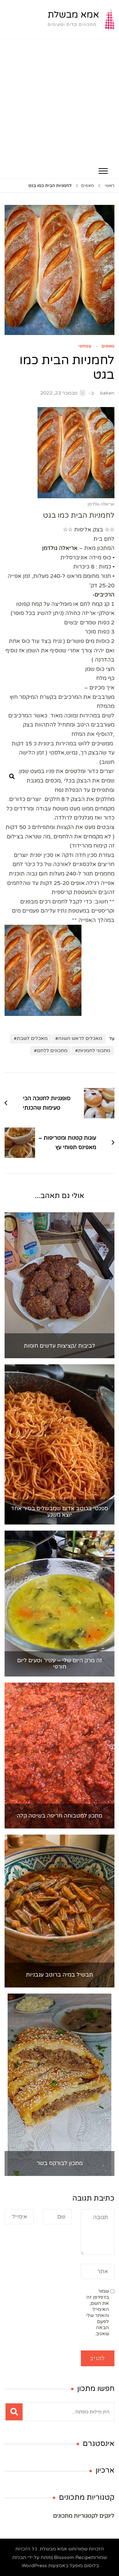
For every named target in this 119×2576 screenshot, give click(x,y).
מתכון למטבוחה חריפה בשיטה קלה (60, 1816)
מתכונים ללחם (52, 1051)
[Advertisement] (60, 101)
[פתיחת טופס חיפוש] (12, 777)
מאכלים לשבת (32, 1038)
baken (107, 393)
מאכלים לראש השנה (80, 1038)
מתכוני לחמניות (94, 1051)
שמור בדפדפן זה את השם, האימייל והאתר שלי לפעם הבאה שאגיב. (97, 2312)
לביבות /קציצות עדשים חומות (60, 1346)
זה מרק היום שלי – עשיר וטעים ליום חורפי (60, 1664)
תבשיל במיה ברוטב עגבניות (60, 1975)
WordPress (34, 2566)
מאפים (108, 346)
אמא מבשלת (73, 15)
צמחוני (85, 346)
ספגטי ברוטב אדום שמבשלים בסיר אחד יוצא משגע (60, 1512)
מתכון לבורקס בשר (60, 2163)
